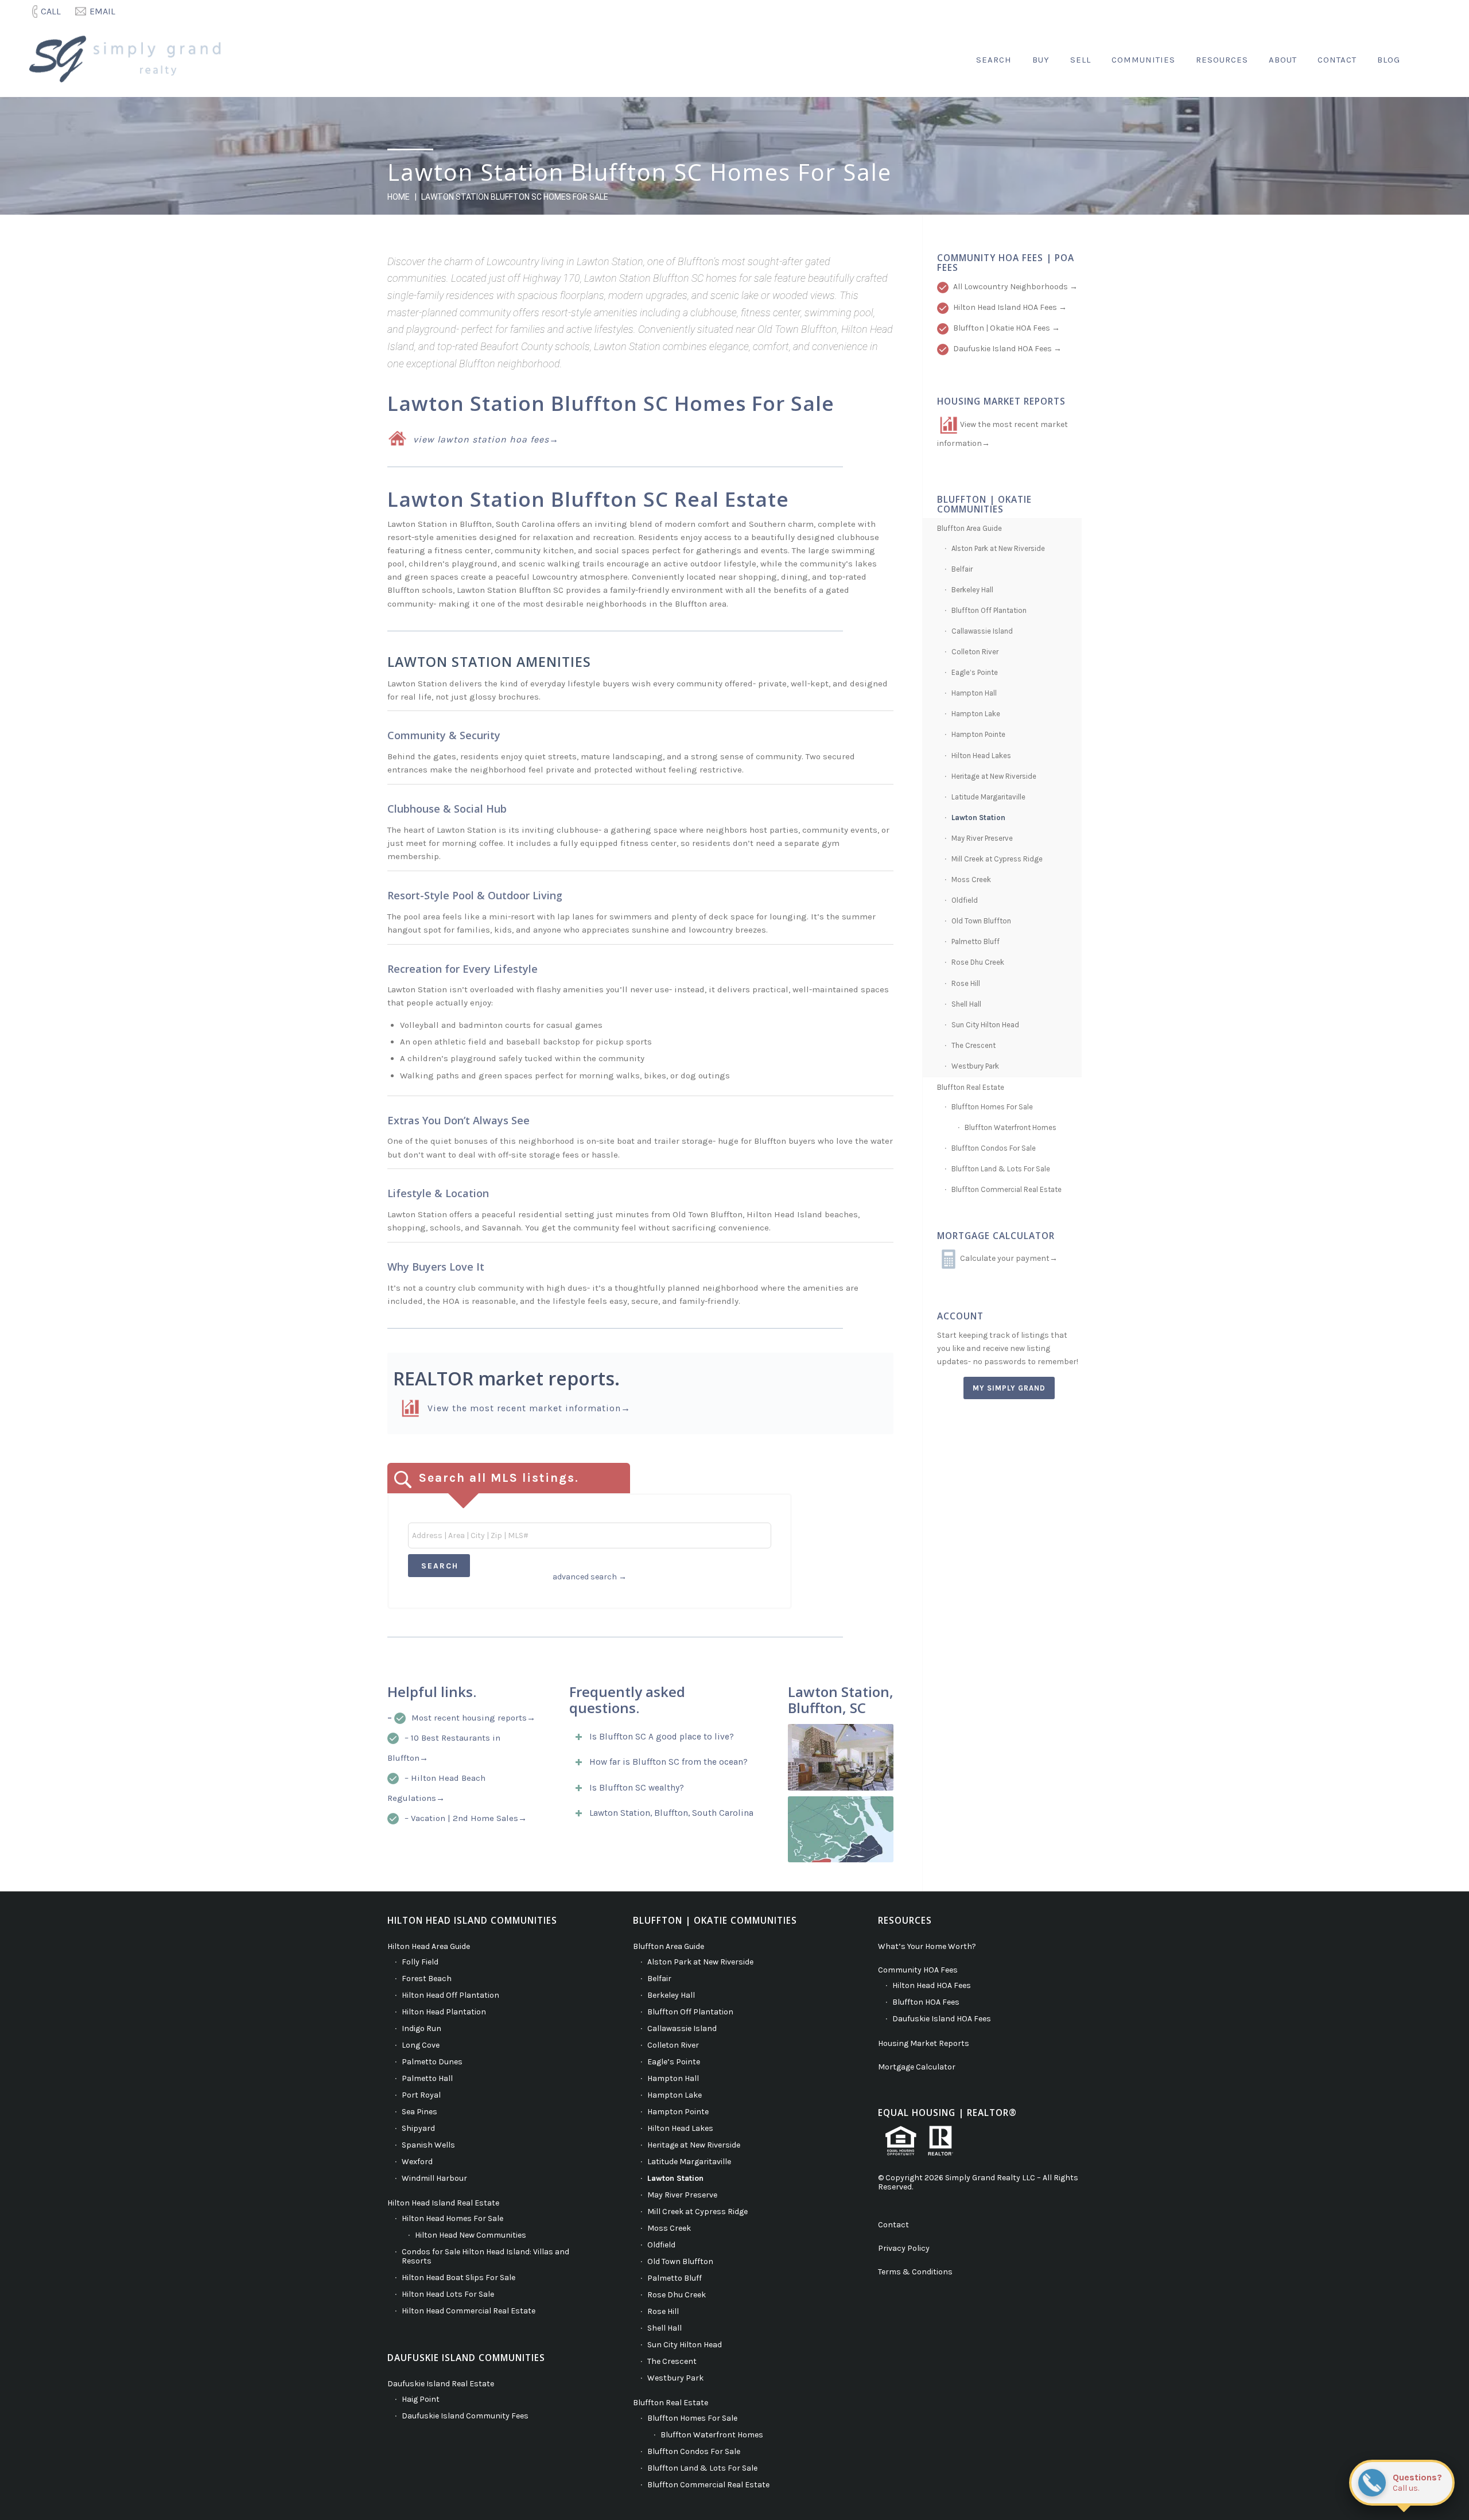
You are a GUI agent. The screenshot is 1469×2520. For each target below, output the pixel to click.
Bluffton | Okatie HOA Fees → (1006, 328)
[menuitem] (48, 11)
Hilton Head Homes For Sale (452, 2218)
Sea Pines (419, 2112)
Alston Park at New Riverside (998, 548)
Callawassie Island (982, 631)
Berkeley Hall (972, 590)
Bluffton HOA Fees (926, 2002)
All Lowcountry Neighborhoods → (1015, 287)
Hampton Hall (974, 693)
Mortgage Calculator (917, 2067)
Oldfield (965, 900)
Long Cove (421, 2045)
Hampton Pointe (978, 734)
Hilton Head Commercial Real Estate (469, 2311)
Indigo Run (421, 2028)
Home (399, 197)
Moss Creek (971, 880)
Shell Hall (966, 1004)
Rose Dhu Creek (978, 962)
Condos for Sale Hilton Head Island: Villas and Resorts (485, 2256)
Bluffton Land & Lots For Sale (1001, 1169)
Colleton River (975, 652)
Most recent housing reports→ (473, 1718)
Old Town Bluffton (981, 921)
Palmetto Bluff (976, 941)
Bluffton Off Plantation (989, 610)
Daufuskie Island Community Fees (465, 2416)
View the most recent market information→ (529, 1408)
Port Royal (421, 2095)
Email (102, 11)
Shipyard (418, 2128)
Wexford (417, 2162)
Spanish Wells (428, 2145)
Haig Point (421, 2399)
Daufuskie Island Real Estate (441, 2384)
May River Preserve (982, 838)
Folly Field (420, 1962)
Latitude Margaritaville (988, 797)
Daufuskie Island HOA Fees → (1007, 349)
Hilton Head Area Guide (429, 1946)
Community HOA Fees (918, 1970)
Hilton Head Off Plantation (450, 1995)
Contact (893, 2225)
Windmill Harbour (434, 2178)
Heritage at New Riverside (994, 776)
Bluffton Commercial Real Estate (1006, 1189)
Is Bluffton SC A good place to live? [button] (662, 1737)
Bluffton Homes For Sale (992, 1107)
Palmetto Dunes (432, 2062)
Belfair (962, 569)
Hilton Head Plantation (444, 2012)
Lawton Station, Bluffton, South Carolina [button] (671, 1813)
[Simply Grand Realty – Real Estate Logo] (130, 60)
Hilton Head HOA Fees (932, 1985)
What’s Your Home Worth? (927, 1946)
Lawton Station (978, 818)
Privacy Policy (904, 2248)
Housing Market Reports (924, 2043)
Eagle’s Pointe (975, 672)
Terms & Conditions (915, 2272)
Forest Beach (427, 1979)
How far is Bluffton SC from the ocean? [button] (669, 1762)
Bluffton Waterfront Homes (1011, 1127)
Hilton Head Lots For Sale (448, 2294)
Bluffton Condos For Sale (994, 1148)
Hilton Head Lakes (981, 756)
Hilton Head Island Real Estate (443, 2203)
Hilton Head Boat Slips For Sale (458, 2278)
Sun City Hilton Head (985, 1025)
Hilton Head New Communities (471, 2235)
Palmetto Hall (427, 2078)
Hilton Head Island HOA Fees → (1010, 307)
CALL (51, 11)
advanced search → (590, 1577)
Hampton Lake (976, 714)
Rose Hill (966, 983)
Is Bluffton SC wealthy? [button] (637, 1788)
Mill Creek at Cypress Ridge (997, 859)
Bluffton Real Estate (971, 1087)
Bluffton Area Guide (969, 528)
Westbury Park (975, 1066)
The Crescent (973, 1045)
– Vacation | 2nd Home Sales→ (466, 1818)
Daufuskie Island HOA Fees (942, 2019)
